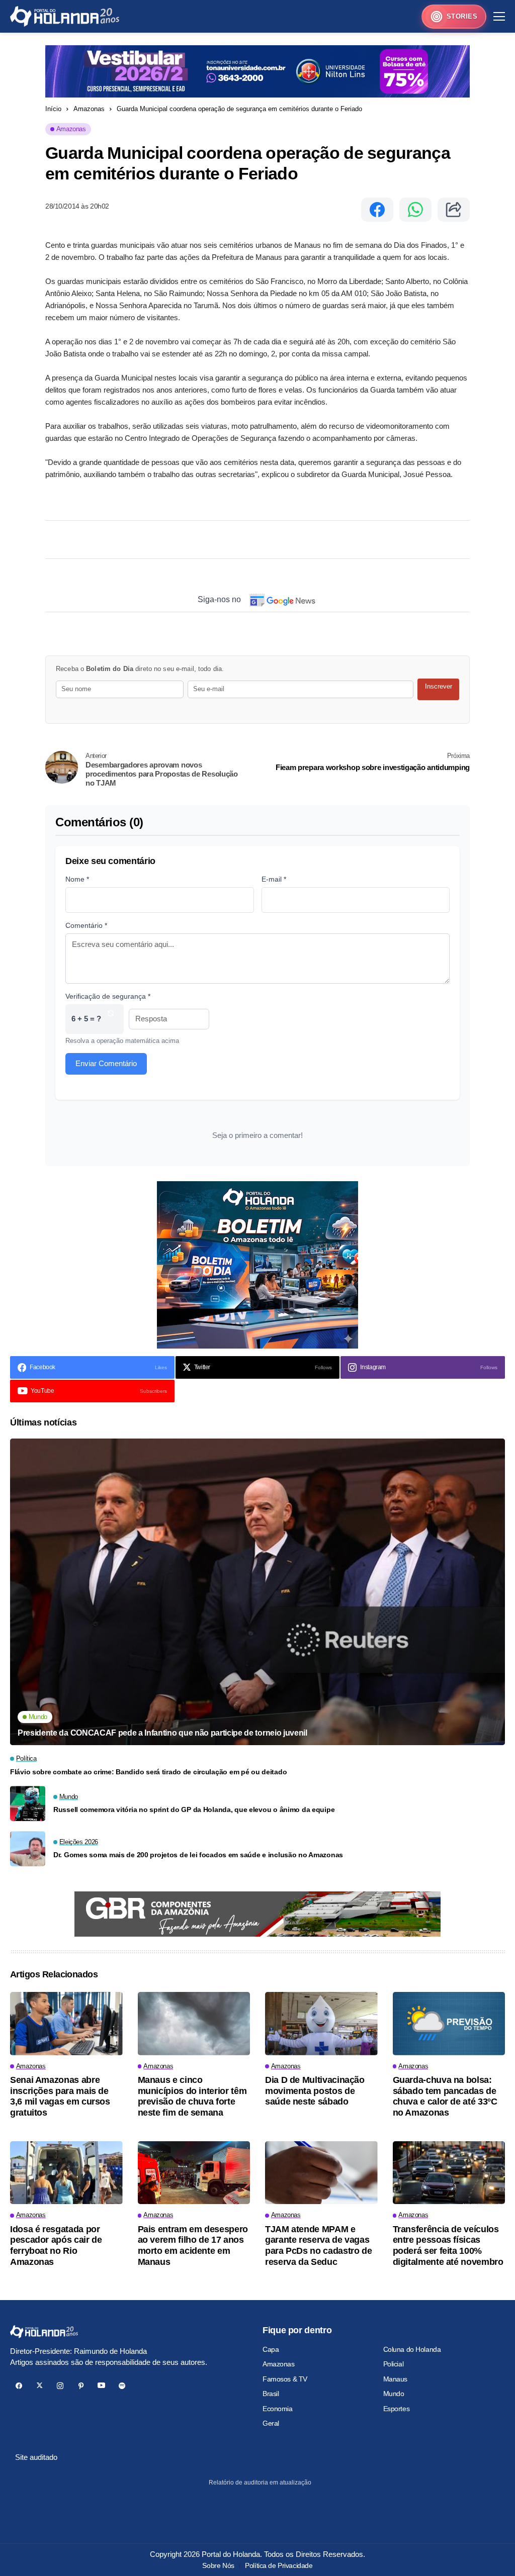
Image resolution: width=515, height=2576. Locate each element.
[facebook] (19, 2386)
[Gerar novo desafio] (111, 1019)
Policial (394, 2364)
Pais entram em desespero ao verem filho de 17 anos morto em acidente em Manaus (193, 2246)
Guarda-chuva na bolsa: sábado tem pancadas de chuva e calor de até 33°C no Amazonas (445, 2096)
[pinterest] (81, 2386)
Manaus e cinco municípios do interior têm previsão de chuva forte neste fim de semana (192, 2096)
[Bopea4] (65, 16)
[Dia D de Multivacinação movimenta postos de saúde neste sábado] (321, 2024)
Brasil (271, 2394)
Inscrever (439, 686)
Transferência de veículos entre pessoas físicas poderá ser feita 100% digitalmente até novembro (448, 2246)
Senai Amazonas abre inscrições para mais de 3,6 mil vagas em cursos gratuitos (60, 2096)
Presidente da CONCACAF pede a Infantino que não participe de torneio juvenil (162, 1733)
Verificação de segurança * (108, 996)
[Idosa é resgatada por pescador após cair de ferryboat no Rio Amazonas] (66, 2173)
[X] (39, 2386)
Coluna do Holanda (412, 2349)
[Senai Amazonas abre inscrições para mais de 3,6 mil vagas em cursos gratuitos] (66, 2024)
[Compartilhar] (454, 210)
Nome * (77, 879)
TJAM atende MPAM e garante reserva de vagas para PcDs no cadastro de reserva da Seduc (318, 2246)
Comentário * (86, 925)
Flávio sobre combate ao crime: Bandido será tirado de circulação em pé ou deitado (148, 1772)
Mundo (394, 2394)
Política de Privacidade (279, 2565)
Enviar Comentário (106, 1063)
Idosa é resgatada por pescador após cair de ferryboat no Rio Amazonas (56, 2246)
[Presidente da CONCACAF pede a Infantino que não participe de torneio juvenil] (257, 1592)
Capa (271, 2349)
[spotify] (122, 2386)
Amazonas (89, 109)
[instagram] (60, 2386)
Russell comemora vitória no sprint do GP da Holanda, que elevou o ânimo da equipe (194, 1809)
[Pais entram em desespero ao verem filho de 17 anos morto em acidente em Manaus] (194, 2173)
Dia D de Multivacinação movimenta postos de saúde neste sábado (315, 2091)
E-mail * (274, 879)
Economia (278, 2409)
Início (53, 109)
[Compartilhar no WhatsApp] (415, 210)
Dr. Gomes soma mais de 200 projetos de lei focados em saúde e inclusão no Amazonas (198, 1855)
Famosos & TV (285, 2379)
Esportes (397, 2409)
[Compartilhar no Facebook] (377, 210)
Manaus (395, 2379)
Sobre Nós (218, 2565)
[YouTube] (101, 2386)
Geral (271, 2423)
